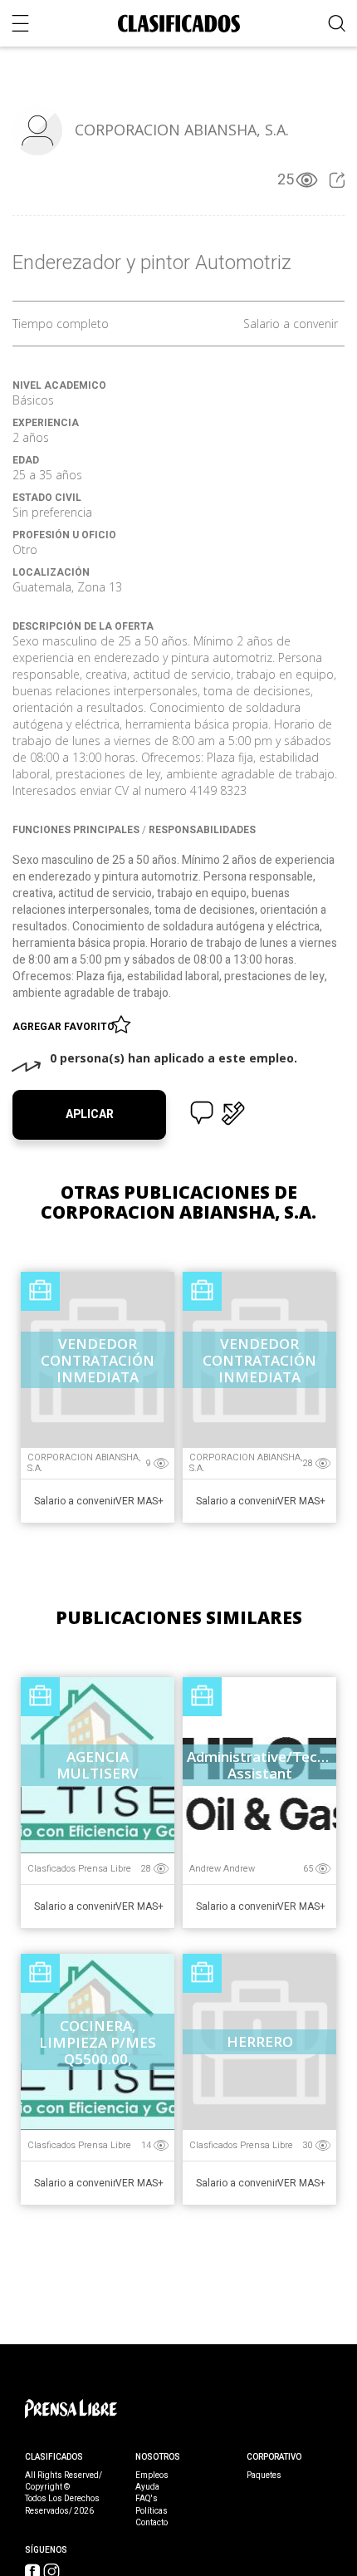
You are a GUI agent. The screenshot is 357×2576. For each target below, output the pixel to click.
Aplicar (90, 1114)
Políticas (152, 2511)
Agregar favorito (66, 1027)
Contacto (152, 2523)
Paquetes (264, 2475)
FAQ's (147, 2499)
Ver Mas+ (139, 1501)
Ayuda (147, 2487)
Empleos (152, 2475)
